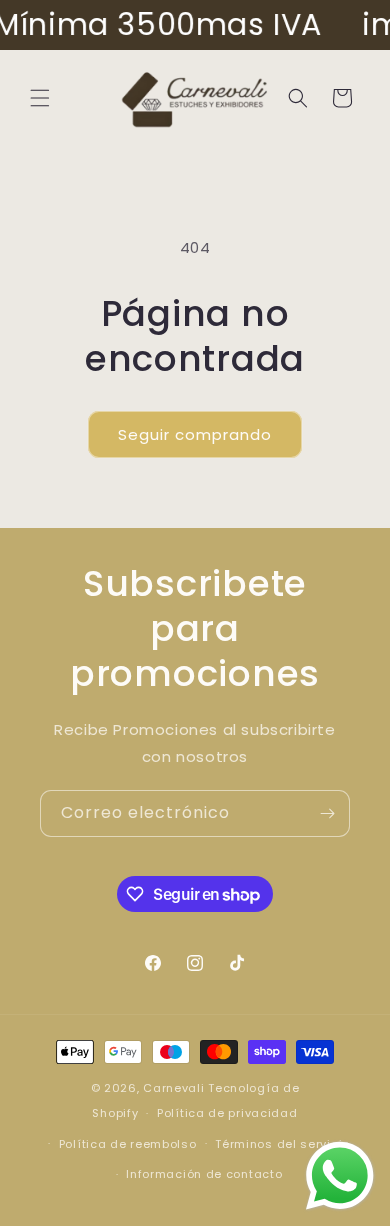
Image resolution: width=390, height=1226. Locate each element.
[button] (40, 98)
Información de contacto (204, 1174)
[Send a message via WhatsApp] (340, 1176)
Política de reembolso (128, 1144)
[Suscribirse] (327, 813)
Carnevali (173, 1088)
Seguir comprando (195, 434)
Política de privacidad (227, 1113)
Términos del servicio (282, 1144)
